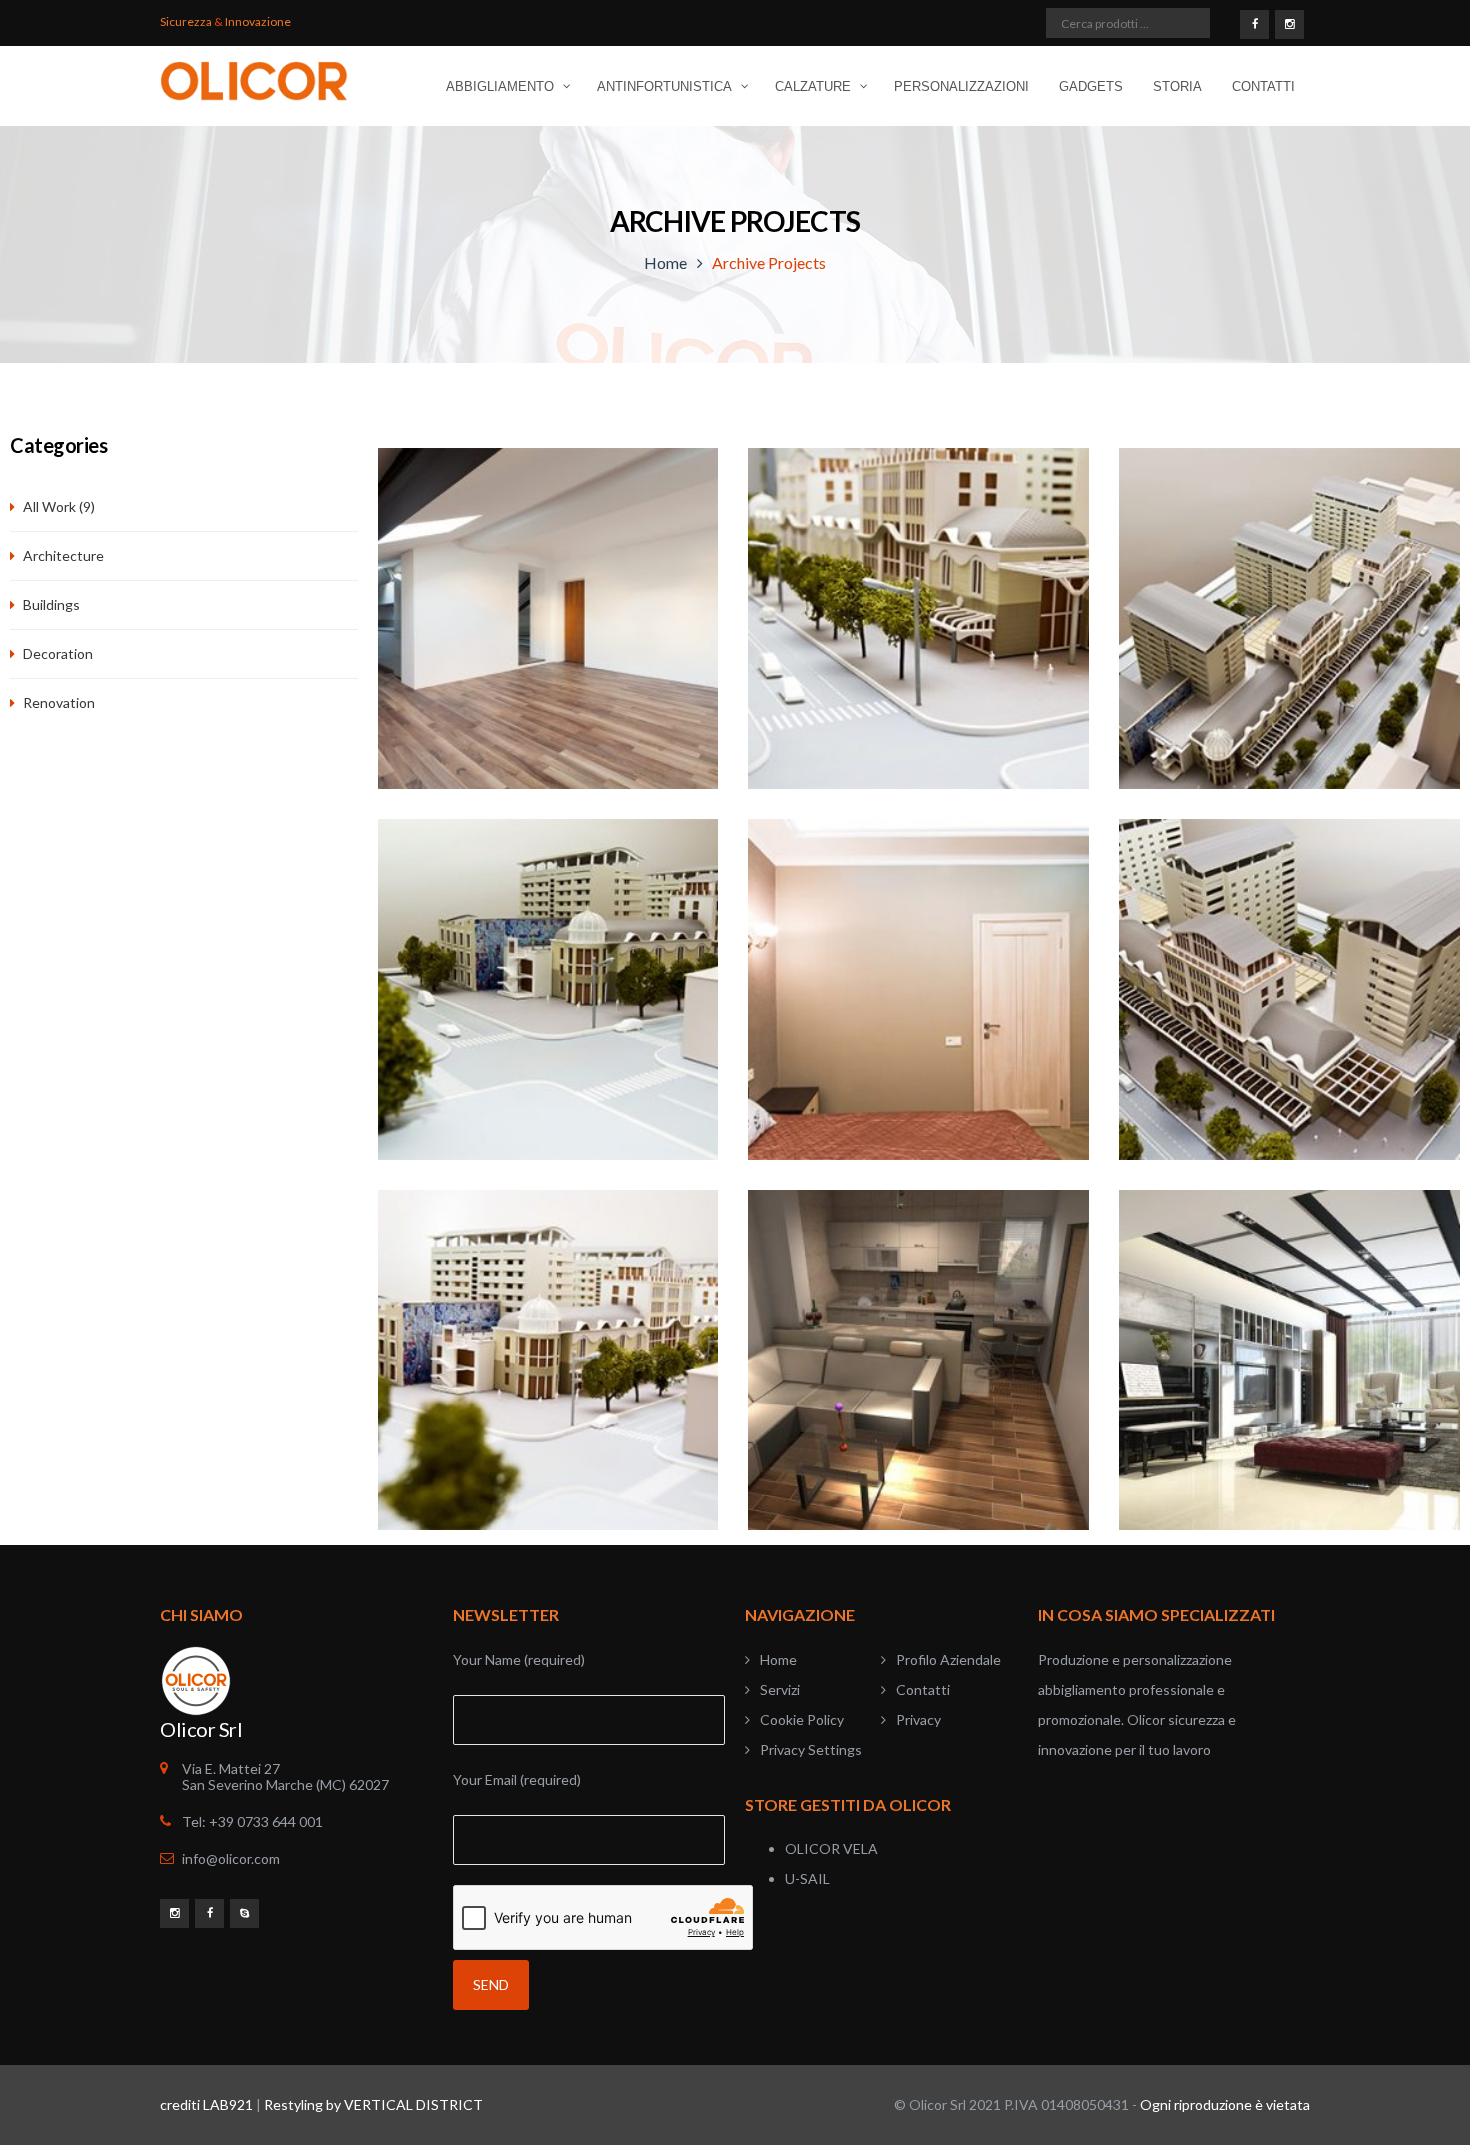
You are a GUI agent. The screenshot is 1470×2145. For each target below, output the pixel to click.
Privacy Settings (811, 1749)
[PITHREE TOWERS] (548, 631)
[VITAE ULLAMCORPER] (1289, 1002)
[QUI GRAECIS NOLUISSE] (1289, 1373)
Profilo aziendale (948, 1659)
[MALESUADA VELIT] (548, 1373)
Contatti (923, 1689)
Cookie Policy (802, 1719)
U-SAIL (807, 1878)
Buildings (51, 604)
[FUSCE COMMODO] (1289, 631)
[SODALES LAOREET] (548, 1002)
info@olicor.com (231, 1858)
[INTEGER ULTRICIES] (918, 1373)
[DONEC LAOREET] (918, 631)
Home (665, 262)
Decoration (58, 653)
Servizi (780, 1689)
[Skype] (244, 1912)
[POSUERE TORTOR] (918, 1002)
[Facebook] (1254, 23)
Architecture (63, 555)
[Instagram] (1289, 23)
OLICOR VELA (831, 1848)
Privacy (918, 1719)
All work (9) (59, 506)
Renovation (59, 702)
